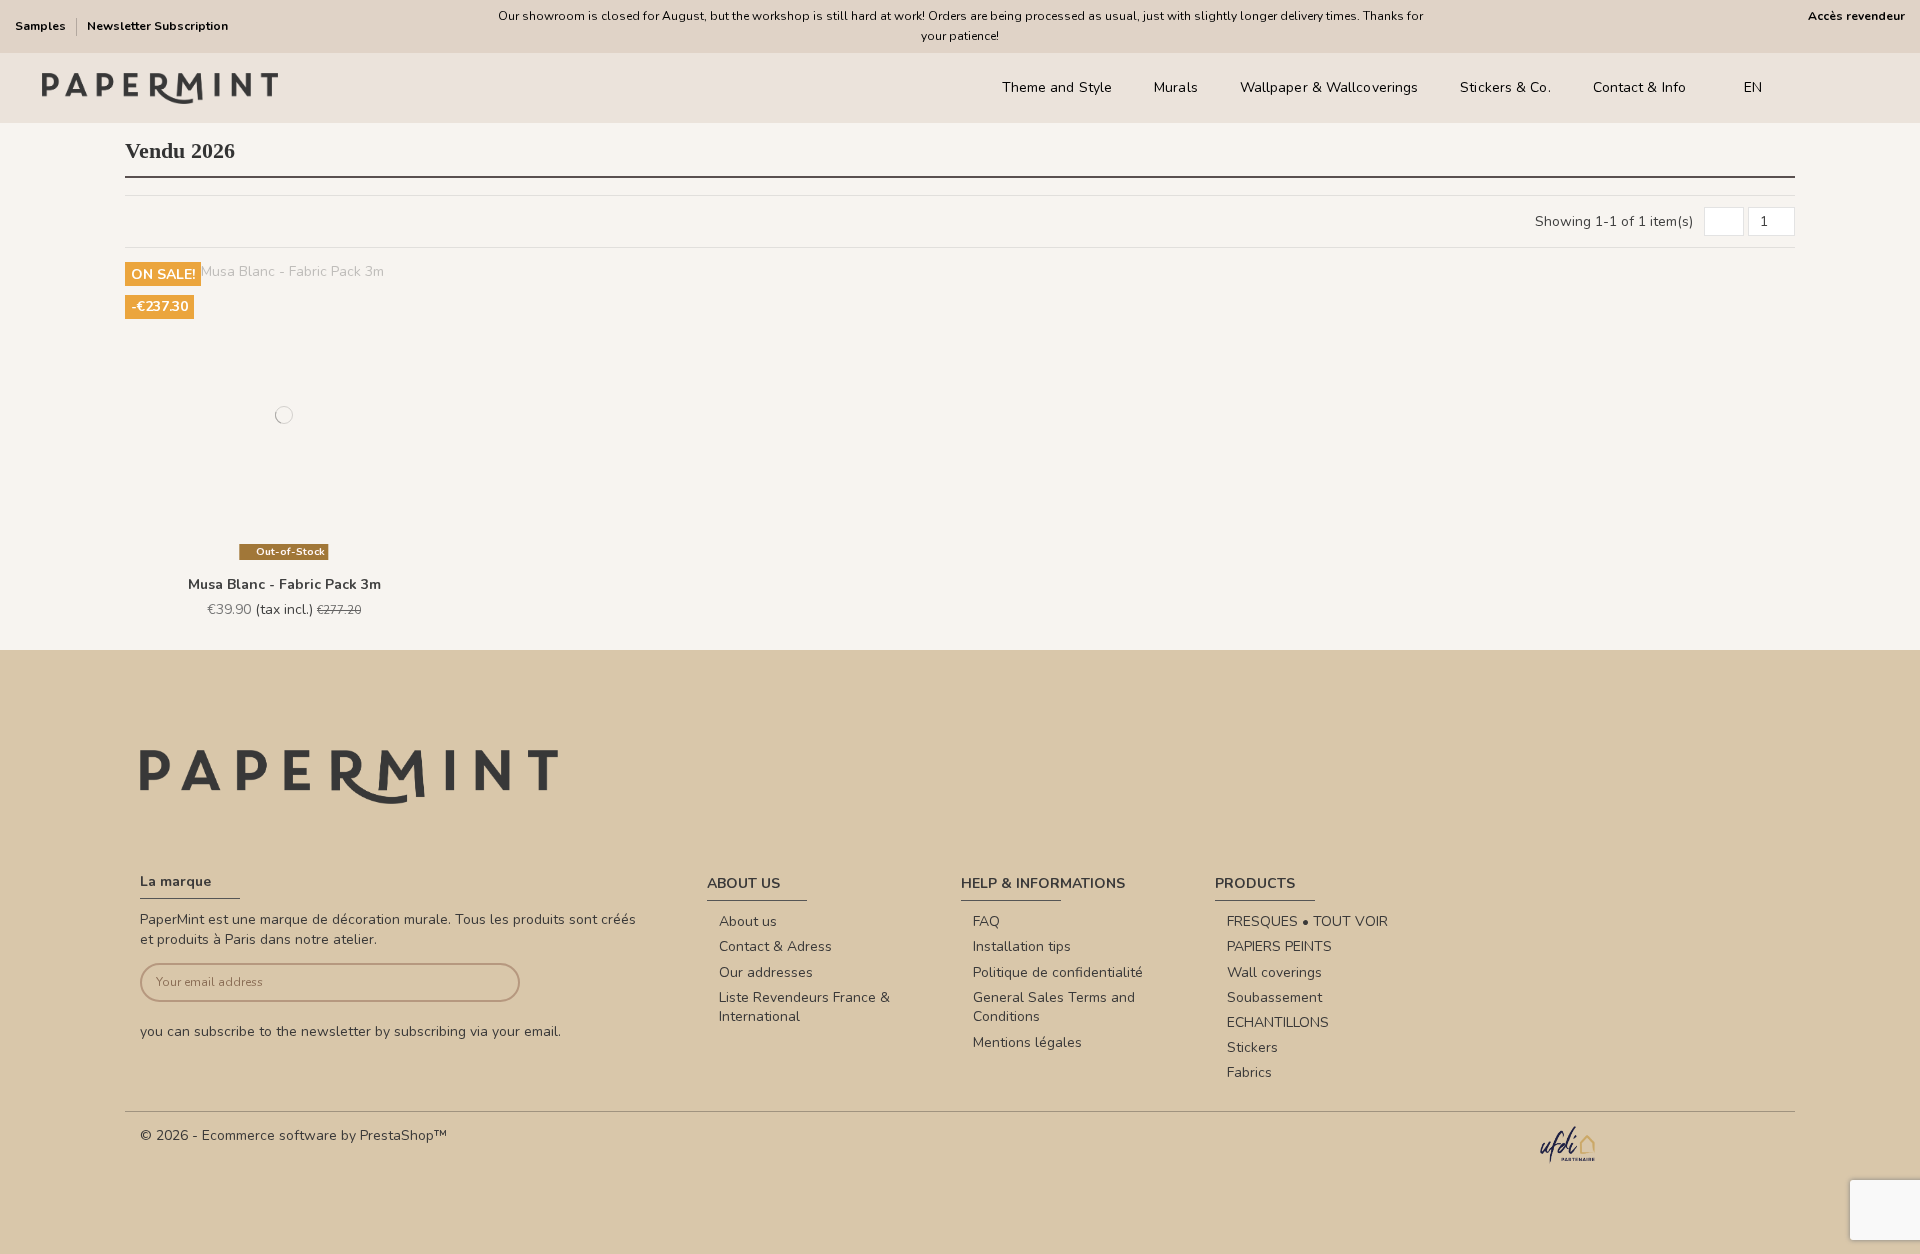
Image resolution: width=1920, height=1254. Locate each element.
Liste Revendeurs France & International (804, 1007)
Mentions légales (1027, 1042)
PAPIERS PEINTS (1279, 946)
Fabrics (1249, 1072)
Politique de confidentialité (1058, 972)
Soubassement (1274, 997)
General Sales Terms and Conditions (1054, 1007)
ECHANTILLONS (1278, 1022)
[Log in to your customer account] (1839, 88)
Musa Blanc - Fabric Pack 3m (284, 584)
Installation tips (1022, 946)
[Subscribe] (480, 982)
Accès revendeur (1856, 16)
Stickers (1252, 1047)
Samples (42, 26)
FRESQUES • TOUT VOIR (1307, 921)
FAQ (986, 921)
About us (748, 921)
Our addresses (766, 972)
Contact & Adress (775, 946)
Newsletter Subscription (157, 26)
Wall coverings (1274, 972)
